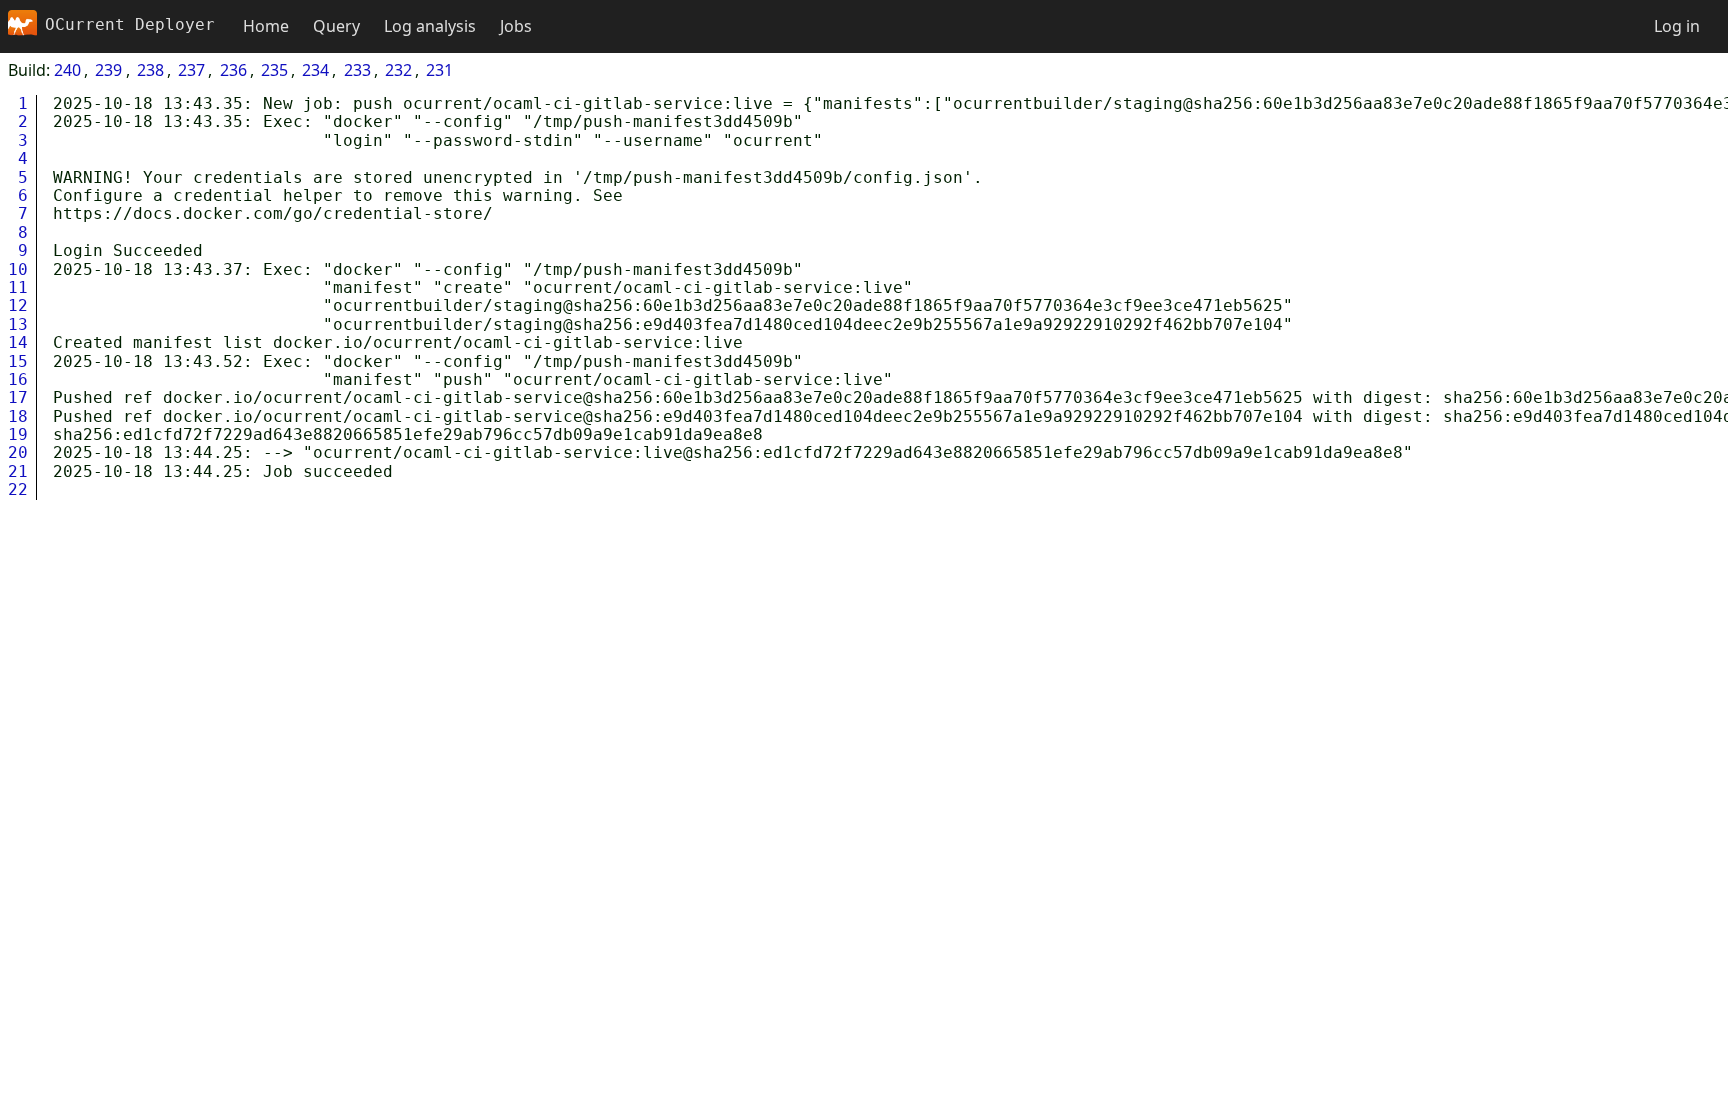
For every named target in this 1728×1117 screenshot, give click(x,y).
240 (67, 70)
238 (150, 70)
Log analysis (430, 26)
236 (233, 70)
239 (108, 70)
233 (357, 70)
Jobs (516, 26)
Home (266, 26)
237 (191, 70)
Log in (1677, 26)
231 (439, 70)
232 (398, 70)
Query (336, 26)
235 (274, 70)
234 (315, 70)
